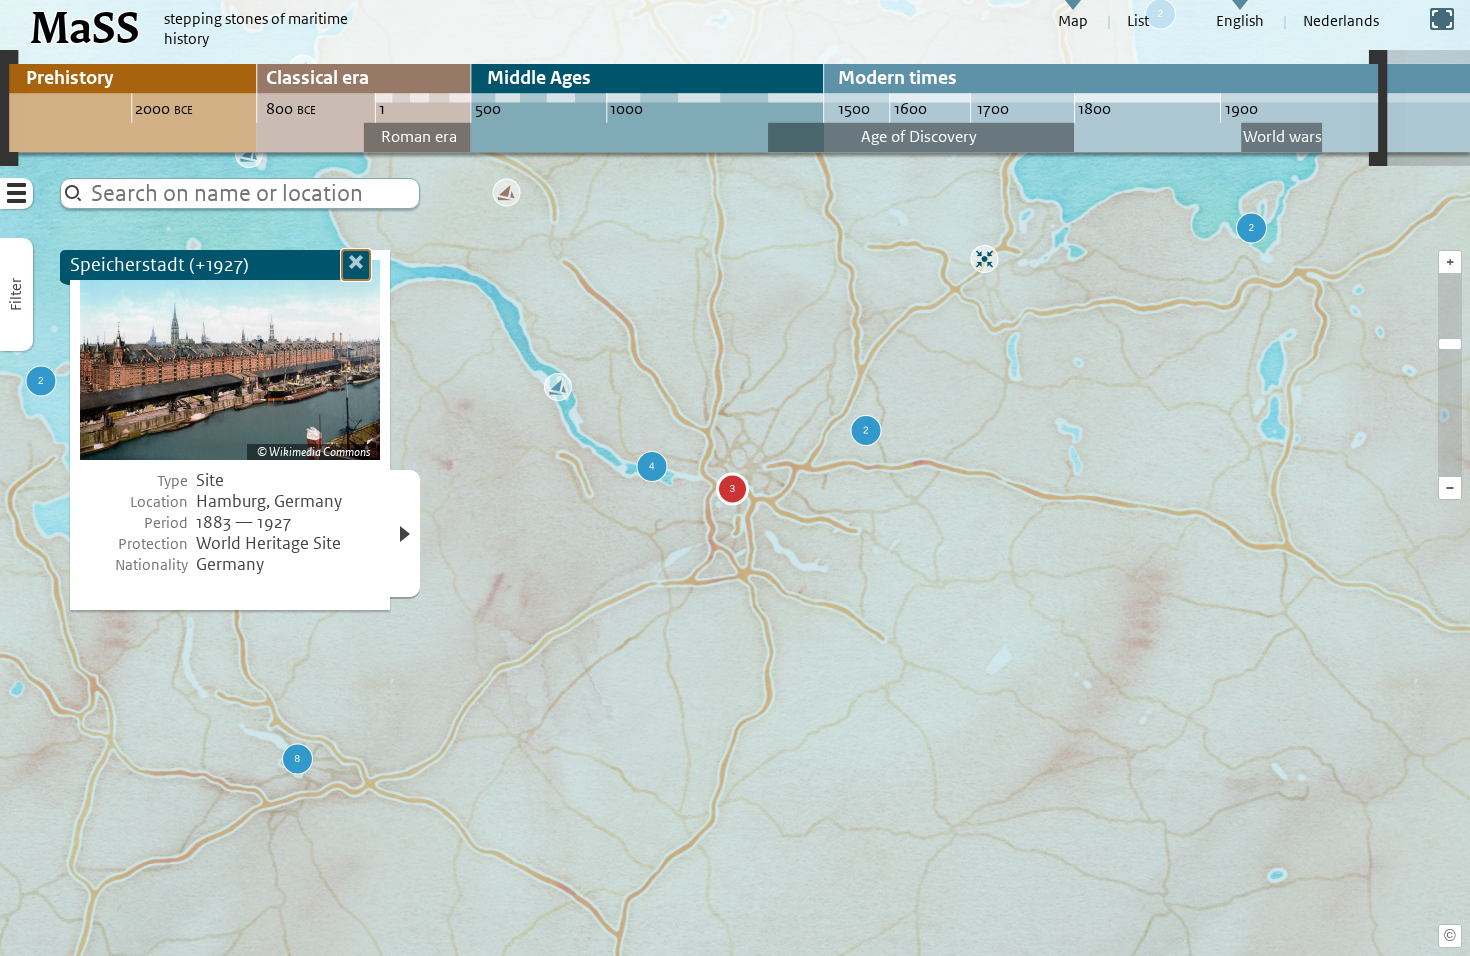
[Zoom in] (1450, 344)
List (1138, 21)
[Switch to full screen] (1442, 19)
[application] (735, 478)
